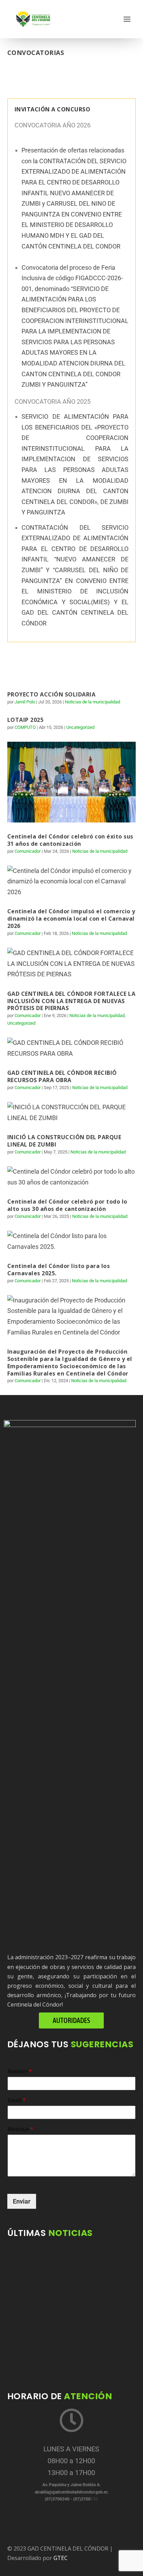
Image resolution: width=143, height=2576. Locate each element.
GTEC (61, 2558)
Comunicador (28, 851)
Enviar (22, 2201)
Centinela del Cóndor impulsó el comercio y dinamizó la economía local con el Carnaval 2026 (71, 919)
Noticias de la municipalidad (92, 702)
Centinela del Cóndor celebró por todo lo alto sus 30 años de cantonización (67, 1205)
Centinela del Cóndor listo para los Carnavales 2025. (59, 1270)
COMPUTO (25, 727)
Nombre (20, 2071)
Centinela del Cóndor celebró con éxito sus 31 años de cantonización (70, 840)
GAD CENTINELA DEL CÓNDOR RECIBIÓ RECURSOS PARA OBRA (62, 1076)
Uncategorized (80, 727)
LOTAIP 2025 (26, 720)
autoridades (71, 2020)
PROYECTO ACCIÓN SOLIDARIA (52, 694)
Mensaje (20, 2129)
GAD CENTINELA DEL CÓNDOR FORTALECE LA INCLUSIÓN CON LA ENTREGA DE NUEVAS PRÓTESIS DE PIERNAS (71, 1001)
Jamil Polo (25, 702)
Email (16, 2100)
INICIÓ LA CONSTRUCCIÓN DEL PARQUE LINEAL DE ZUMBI (64, 1141)
